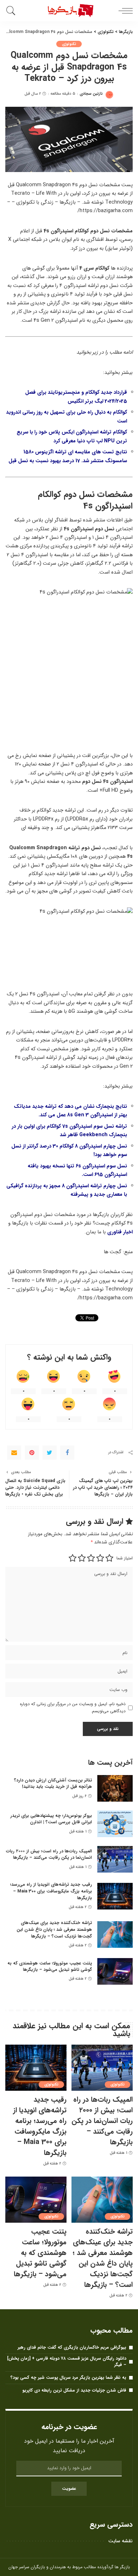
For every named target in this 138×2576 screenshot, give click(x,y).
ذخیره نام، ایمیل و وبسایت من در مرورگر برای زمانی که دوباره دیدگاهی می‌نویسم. (73, 1707)
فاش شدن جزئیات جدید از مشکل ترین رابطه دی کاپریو (74, 2390)
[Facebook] (67, 1453)
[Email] (14, 1453)
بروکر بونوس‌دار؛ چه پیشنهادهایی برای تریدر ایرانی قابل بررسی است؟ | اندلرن (51, 1819)
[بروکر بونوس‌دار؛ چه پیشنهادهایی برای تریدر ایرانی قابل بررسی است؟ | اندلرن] (115, 1824)
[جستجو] (12, 11)
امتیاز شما (125, 1558)
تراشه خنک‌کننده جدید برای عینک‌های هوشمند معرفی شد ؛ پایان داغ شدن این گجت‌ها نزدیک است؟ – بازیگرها (54, 1929)
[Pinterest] (32, 1453)
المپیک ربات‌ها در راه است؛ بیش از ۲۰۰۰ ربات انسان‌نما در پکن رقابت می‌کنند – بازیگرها (49, 1854)
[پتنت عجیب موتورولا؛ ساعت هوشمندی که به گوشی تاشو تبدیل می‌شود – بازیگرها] (115, 1971)
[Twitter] (50, 1453)
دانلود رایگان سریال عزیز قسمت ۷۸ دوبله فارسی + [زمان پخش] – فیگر (67, 2362)
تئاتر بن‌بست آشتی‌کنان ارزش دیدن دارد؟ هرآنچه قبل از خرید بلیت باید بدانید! (53, 1784)
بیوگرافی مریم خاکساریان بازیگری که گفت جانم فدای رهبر (72, 2347)
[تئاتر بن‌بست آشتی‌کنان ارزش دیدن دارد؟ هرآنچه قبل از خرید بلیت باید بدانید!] (115, 1788)
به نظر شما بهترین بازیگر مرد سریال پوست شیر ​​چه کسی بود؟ (68, 2378)
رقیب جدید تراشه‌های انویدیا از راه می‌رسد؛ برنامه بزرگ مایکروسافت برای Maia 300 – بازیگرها (51, 1891)
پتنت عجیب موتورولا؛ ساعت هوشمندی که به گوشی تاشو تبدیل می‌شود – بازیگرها (50, 1967)
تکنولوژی (69, 44)
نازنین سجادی (91, 94)
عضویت (69, 2489)
